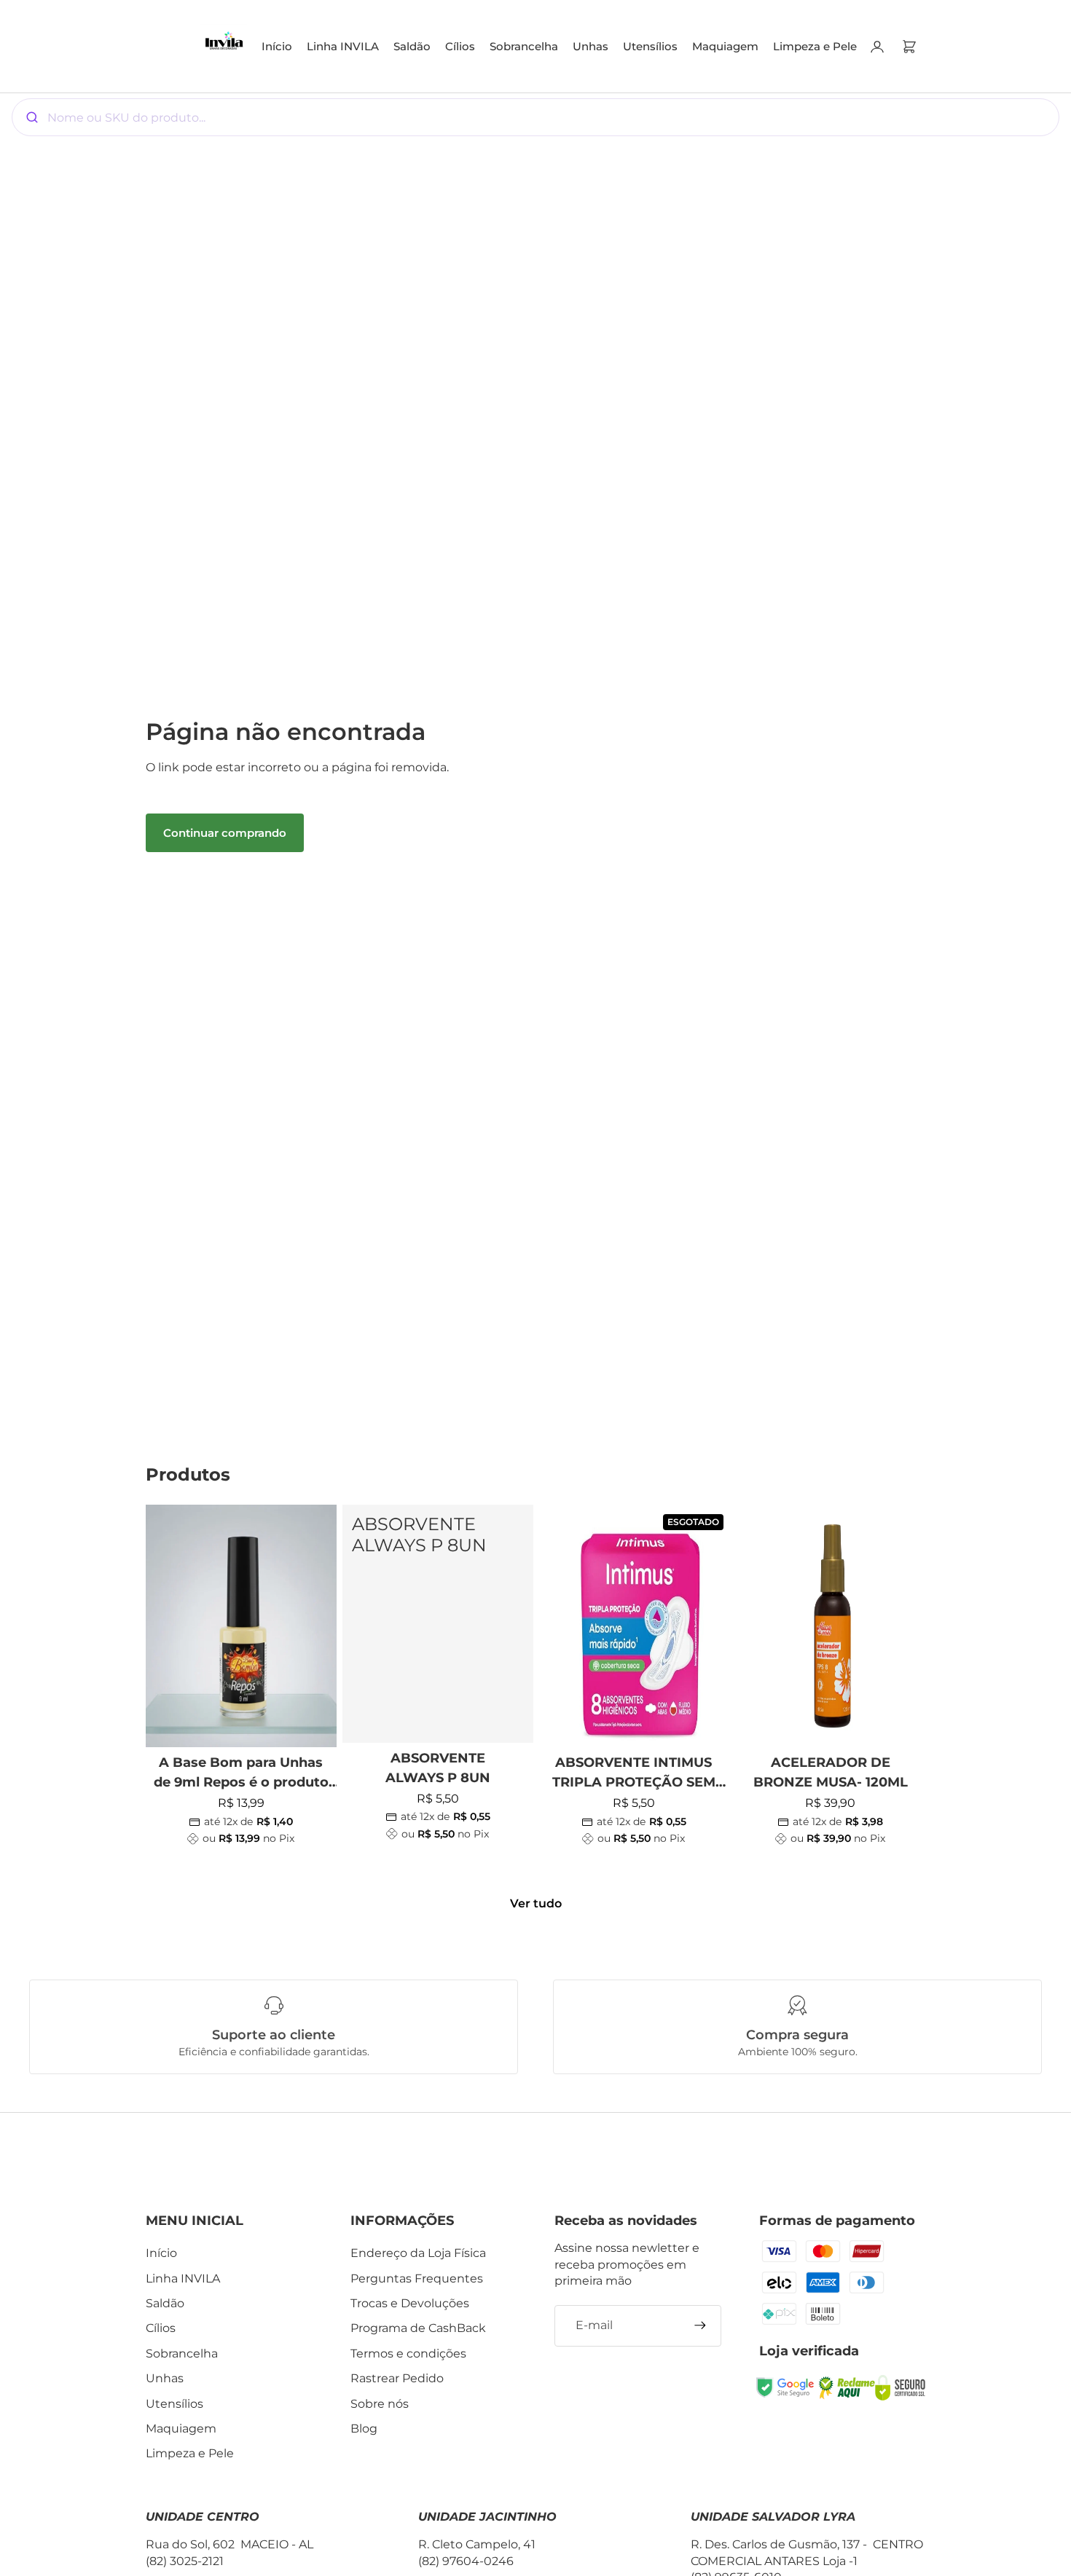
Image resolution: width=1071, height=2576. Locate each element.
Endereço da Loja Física (418, 2253)
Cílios (161, 2328)
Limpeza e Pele (190, 2453)
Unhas (165, 2378)
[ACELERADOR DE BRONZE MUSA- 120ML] (831, 1626)
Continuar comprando (225, 833)
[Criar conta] (700, 2325)
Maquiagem (181, 2429)
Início (161, 2253)
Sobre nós (380, 2404)
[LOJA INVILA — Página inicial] (224, 46)
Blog (364, 2429)
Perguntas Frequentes (417, 2278)
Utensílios (174, 2404)
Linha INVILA (183, 2278)
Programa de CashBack (418, 2328)
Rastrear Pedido (397, 2378)
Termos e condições (408, 2354)
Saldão (165, 2303)
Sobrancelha (182, 2354)
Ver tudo (536, 1903)
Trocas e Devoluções (410, 2303)
